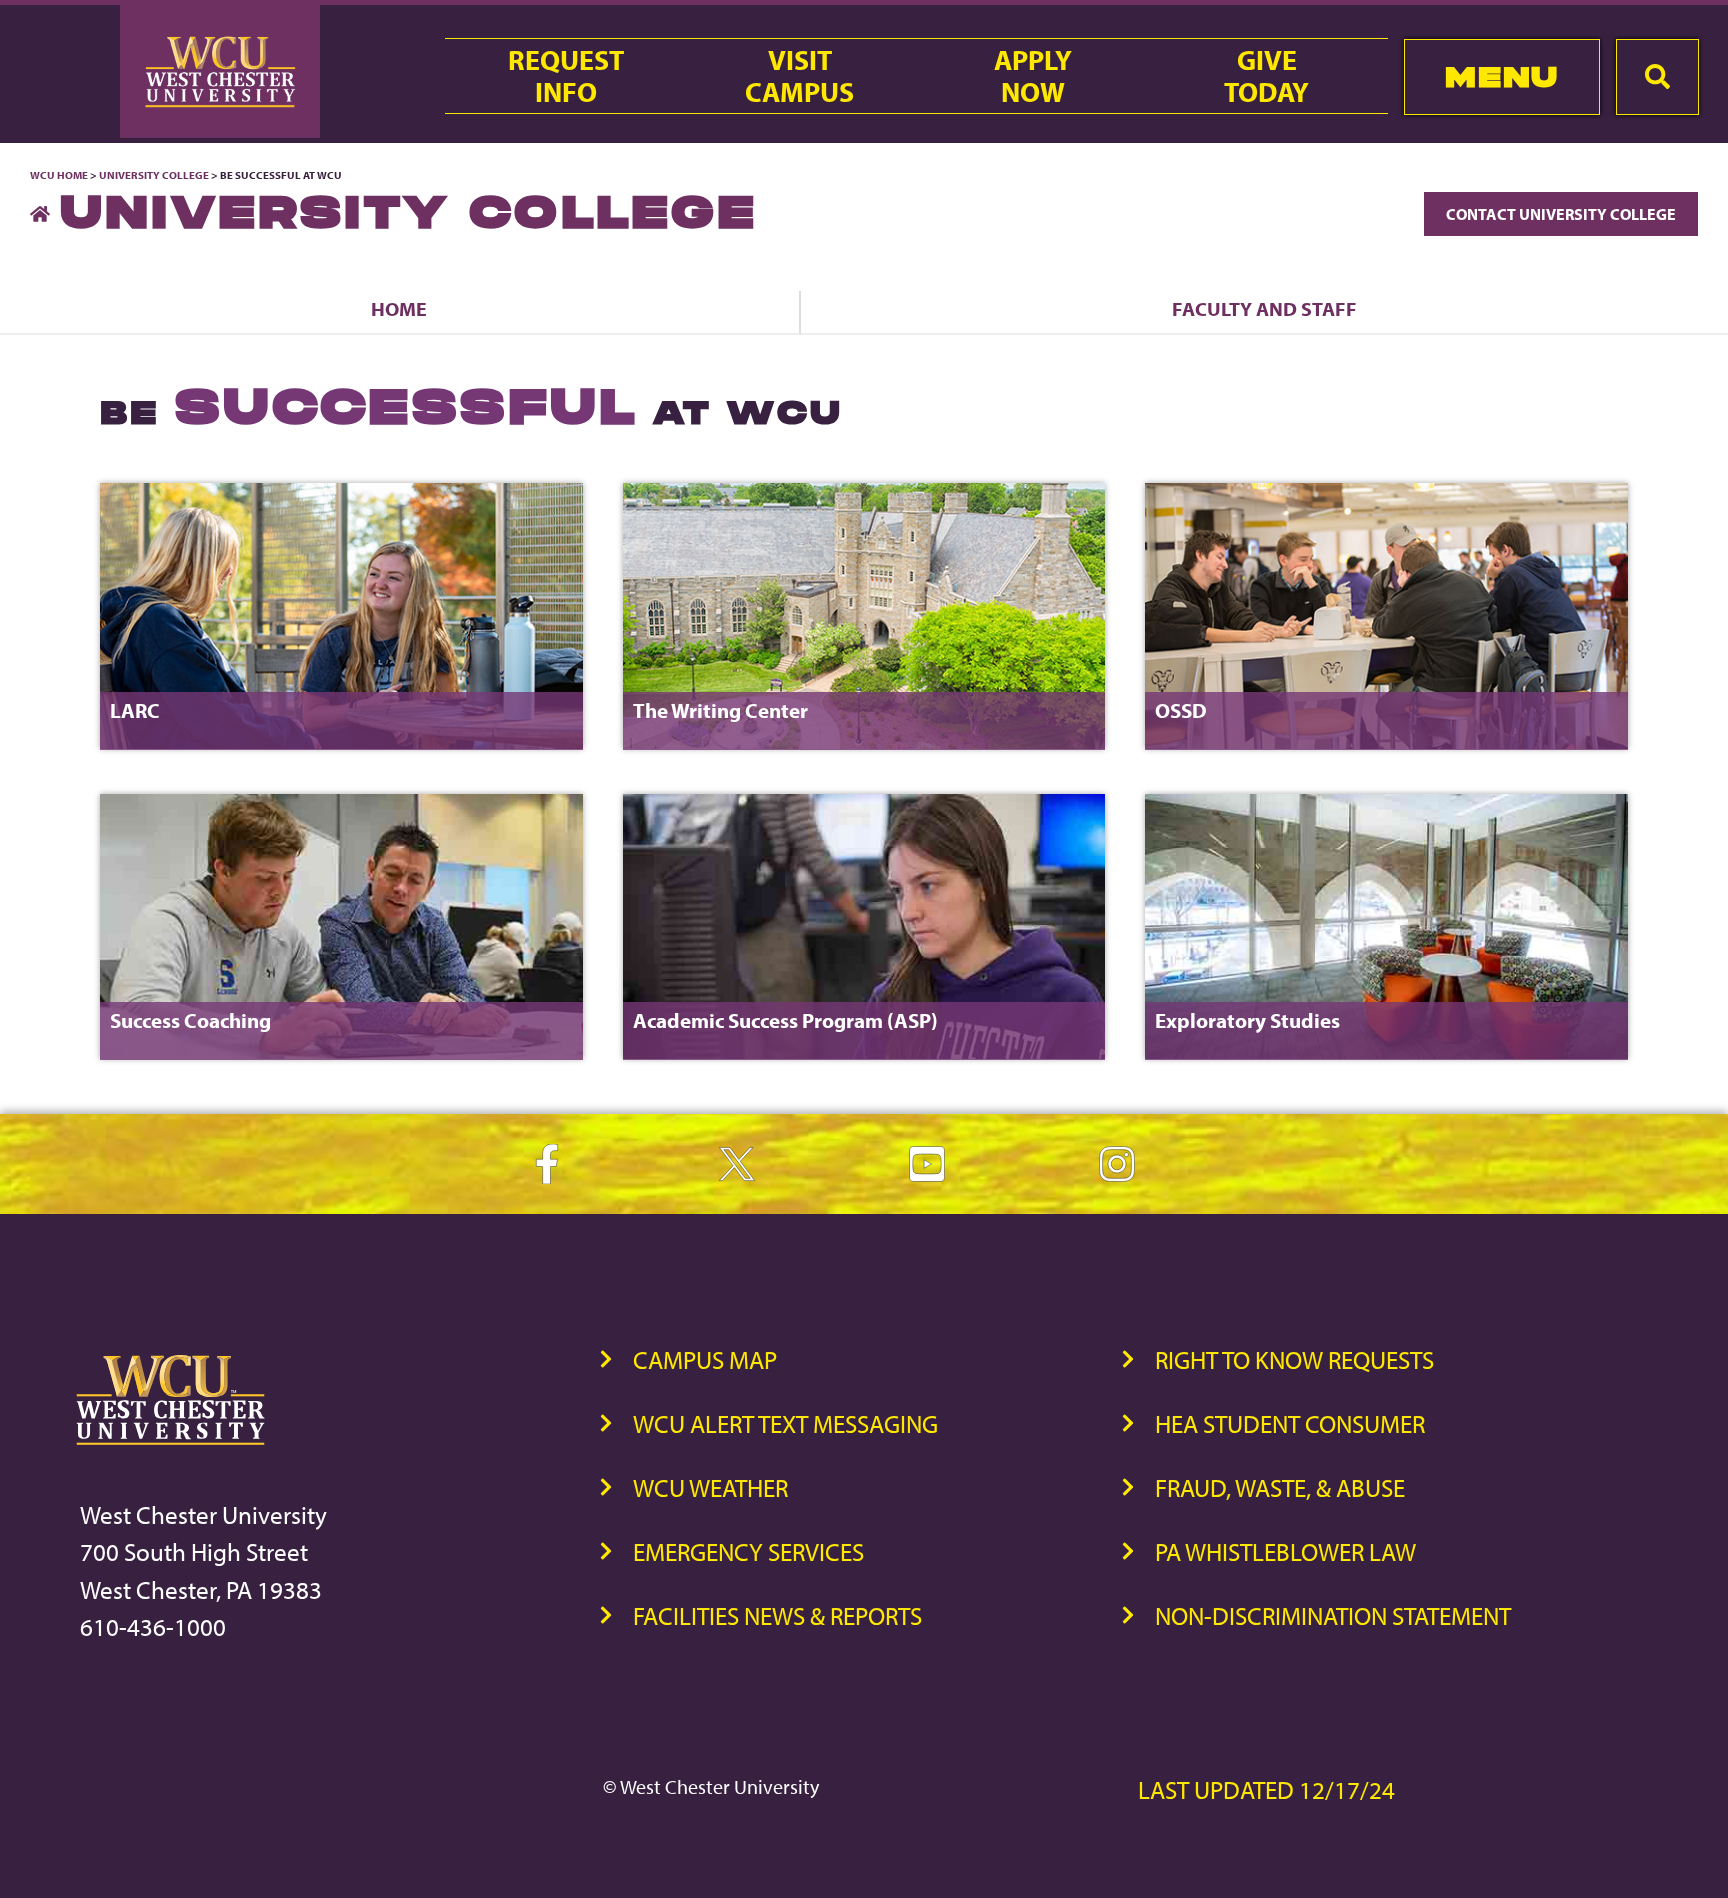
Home (399, 308)
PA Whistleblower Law (1285, 1551)
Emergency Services (748, 1551)
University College (154, 175)
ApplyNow (1033, 76)
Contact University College (1561, 214)
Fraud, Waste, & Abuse (1280, 1487)
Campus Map (705, 1359)
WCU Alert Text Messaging (785, 1423)
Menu (1501, 76)
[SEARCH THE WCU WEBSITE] (1657, 77)
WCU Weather (710, 1487)
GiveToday (1266, 76)
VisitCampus (799, 76)
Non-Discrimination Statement (1333, 1615)
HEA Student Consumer (1290, 1423)
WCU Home (59, 175)
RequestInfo (566, 76)
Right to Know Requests (1294, 1359)
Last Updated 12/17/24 (1266, 1789)
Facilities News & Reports (777, 1615)
